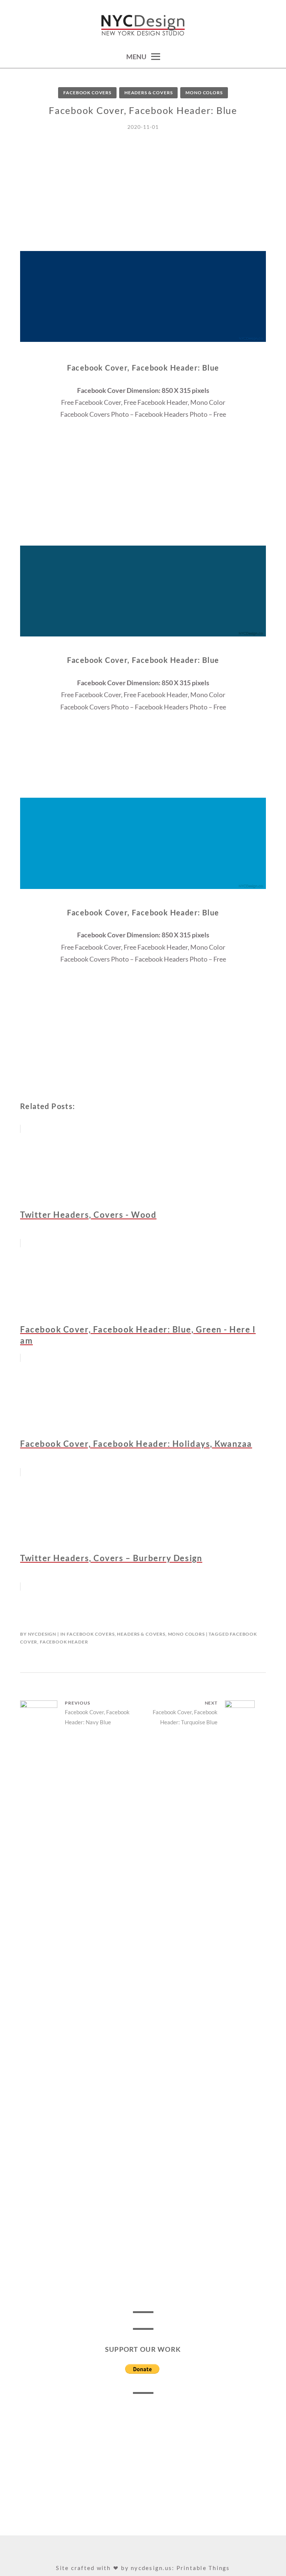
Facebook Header (64, 1642)
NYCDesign (42, 1634)
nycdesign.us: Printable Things (180, 2568)
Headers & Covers (148, 93)
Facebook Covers (87, 93)
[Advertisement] (143, 199)
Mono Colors (204, 93)
